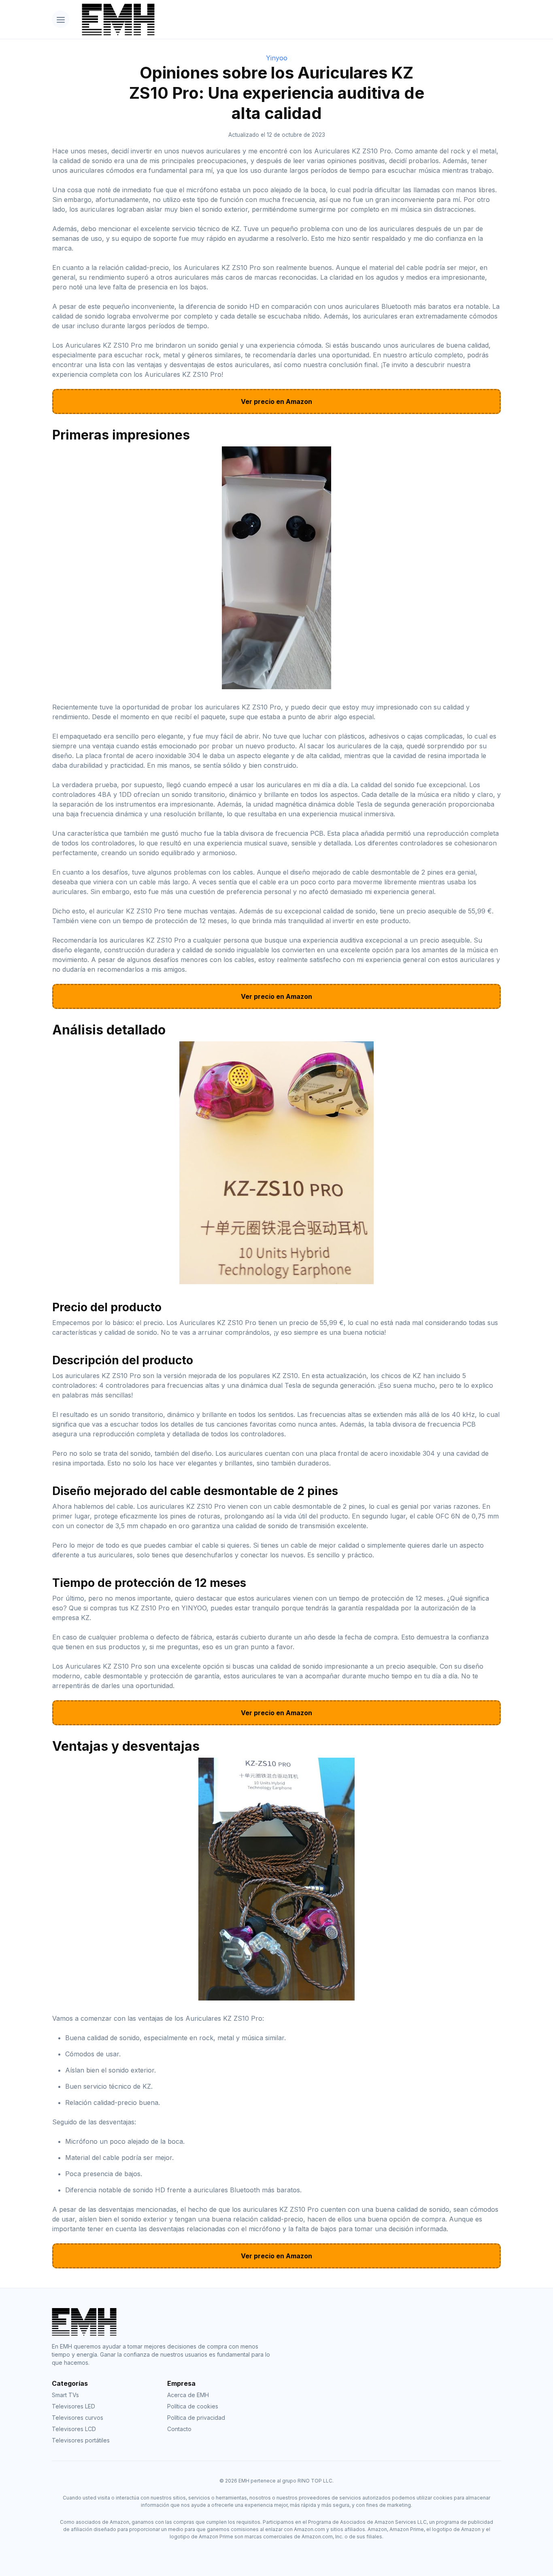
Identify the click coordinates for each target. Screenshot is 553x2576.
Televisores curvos (78, 2418)
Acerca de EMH (188, 2395)
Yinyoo (277, 58)
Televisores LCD (74, 2429)
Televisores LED (73, 2406)
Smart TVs (65, 2395)
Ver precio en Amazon (276, 401)
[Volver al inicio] (288, 19)
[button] (61, 19)
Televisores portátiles (81, 2440)
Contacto (179, 2429)
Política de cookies (193, 2406)
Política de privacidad (196, 2418)
